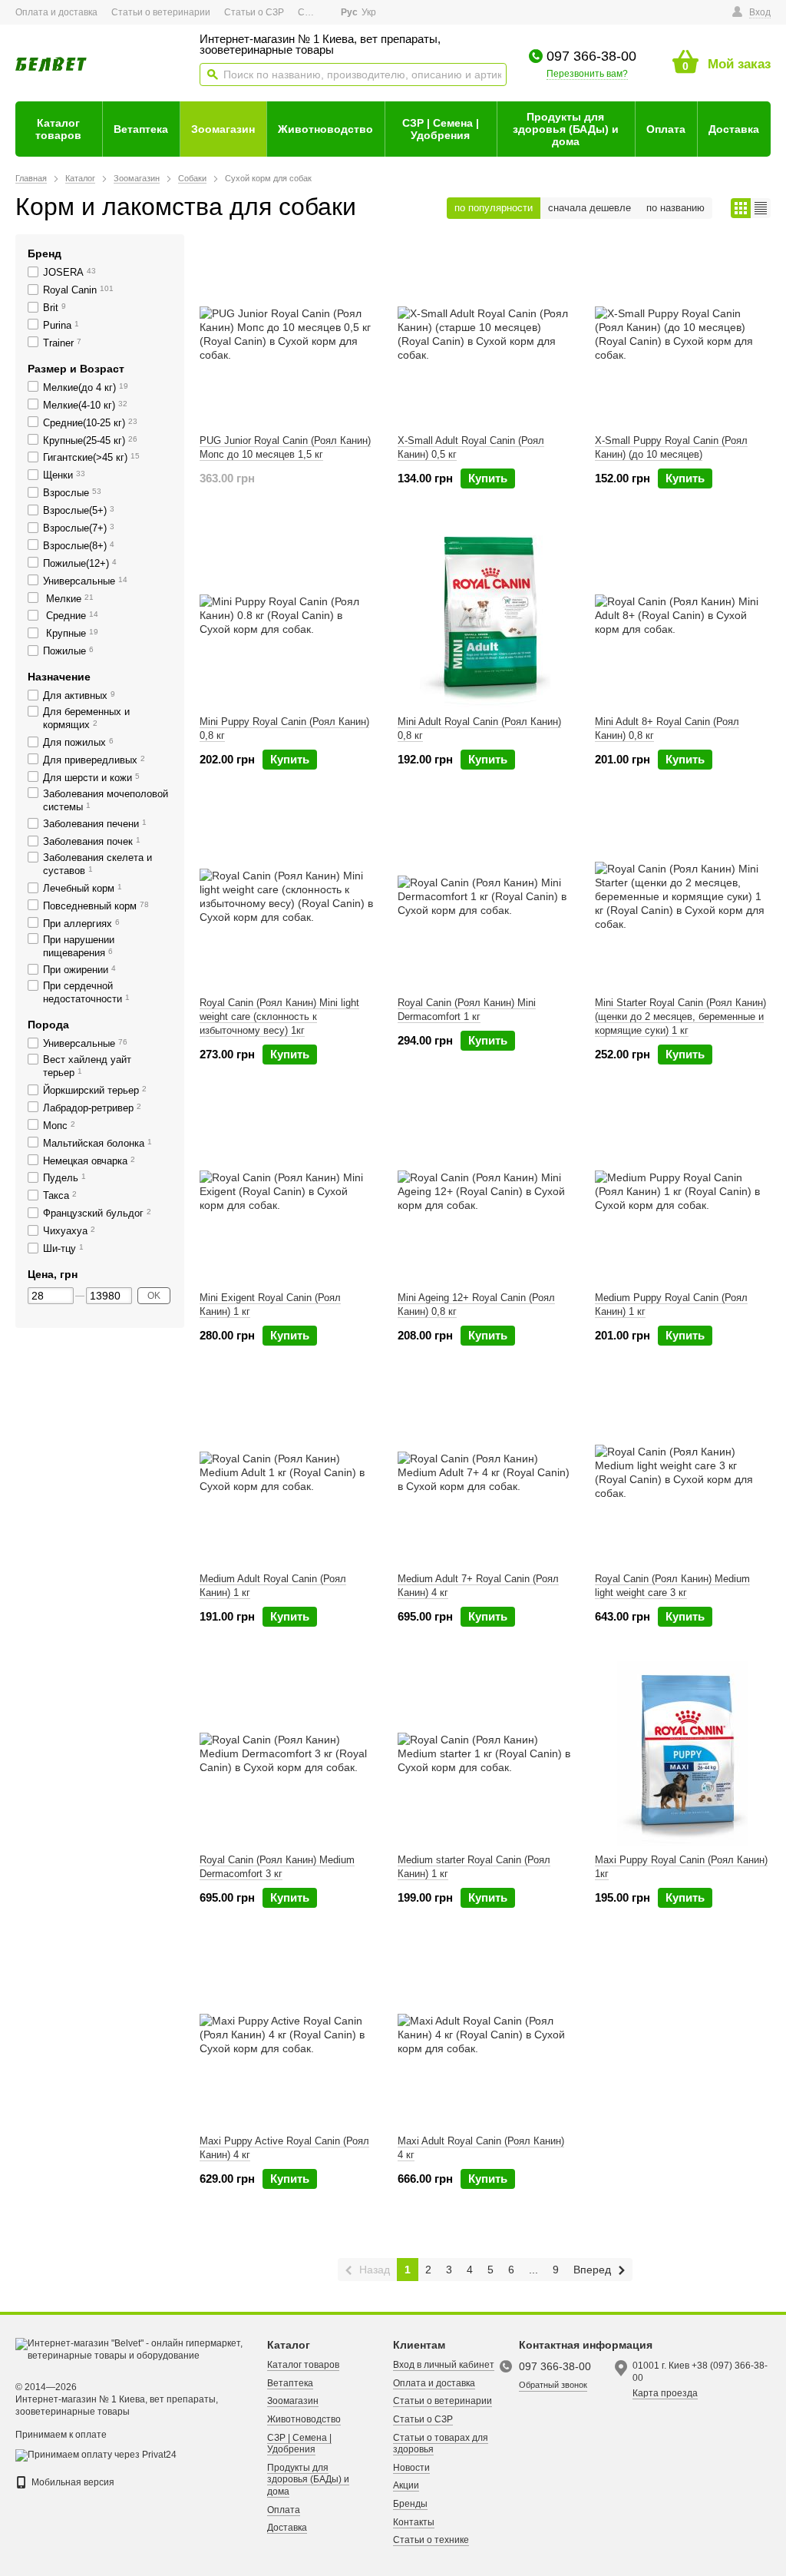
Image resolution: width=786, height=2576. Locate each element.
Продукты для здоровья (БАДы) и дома (566, 129)
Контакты (414, 2522)
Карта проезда (665, 2393)
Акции (406, 2485)
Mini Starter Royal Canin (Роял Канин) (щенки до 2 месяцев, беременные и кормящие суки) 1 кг (680, 1016)
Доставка (734, 129)
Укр (369, 12)
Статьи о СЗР (254, 12)
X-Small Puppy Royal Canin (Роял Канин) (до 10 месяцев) (671, 447)
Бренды (410, 2504)
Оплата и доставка (56, 12)
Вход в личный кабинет (444, 2365)
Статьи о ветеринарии (161, 12)
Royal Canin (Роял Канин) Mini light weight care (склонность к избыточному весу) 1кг (279, 1016)
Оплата (666, 129)
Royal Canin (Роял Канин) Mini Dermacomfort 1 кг (467, 1010)
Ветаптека (141, 129)
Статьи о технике (431, 2540)
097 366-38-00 (591, 56)
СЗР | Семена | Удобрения (441, 129)
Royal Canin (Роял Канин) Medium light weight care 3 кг (672, 1586)
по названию (675, 208)
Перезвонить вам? (587, 74)
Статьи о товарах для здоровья (441, 2444)
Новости (411, 2468)
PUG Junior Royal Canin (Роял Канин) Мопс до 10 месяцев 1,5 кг (285, 447)
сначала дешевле (589, 208)
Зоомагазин (223, 129)
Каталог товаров (58, 129)
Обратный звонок (553, 2385)
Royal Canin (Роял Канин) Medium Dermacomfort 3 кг (277, 1867)
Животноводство (325, 129)
